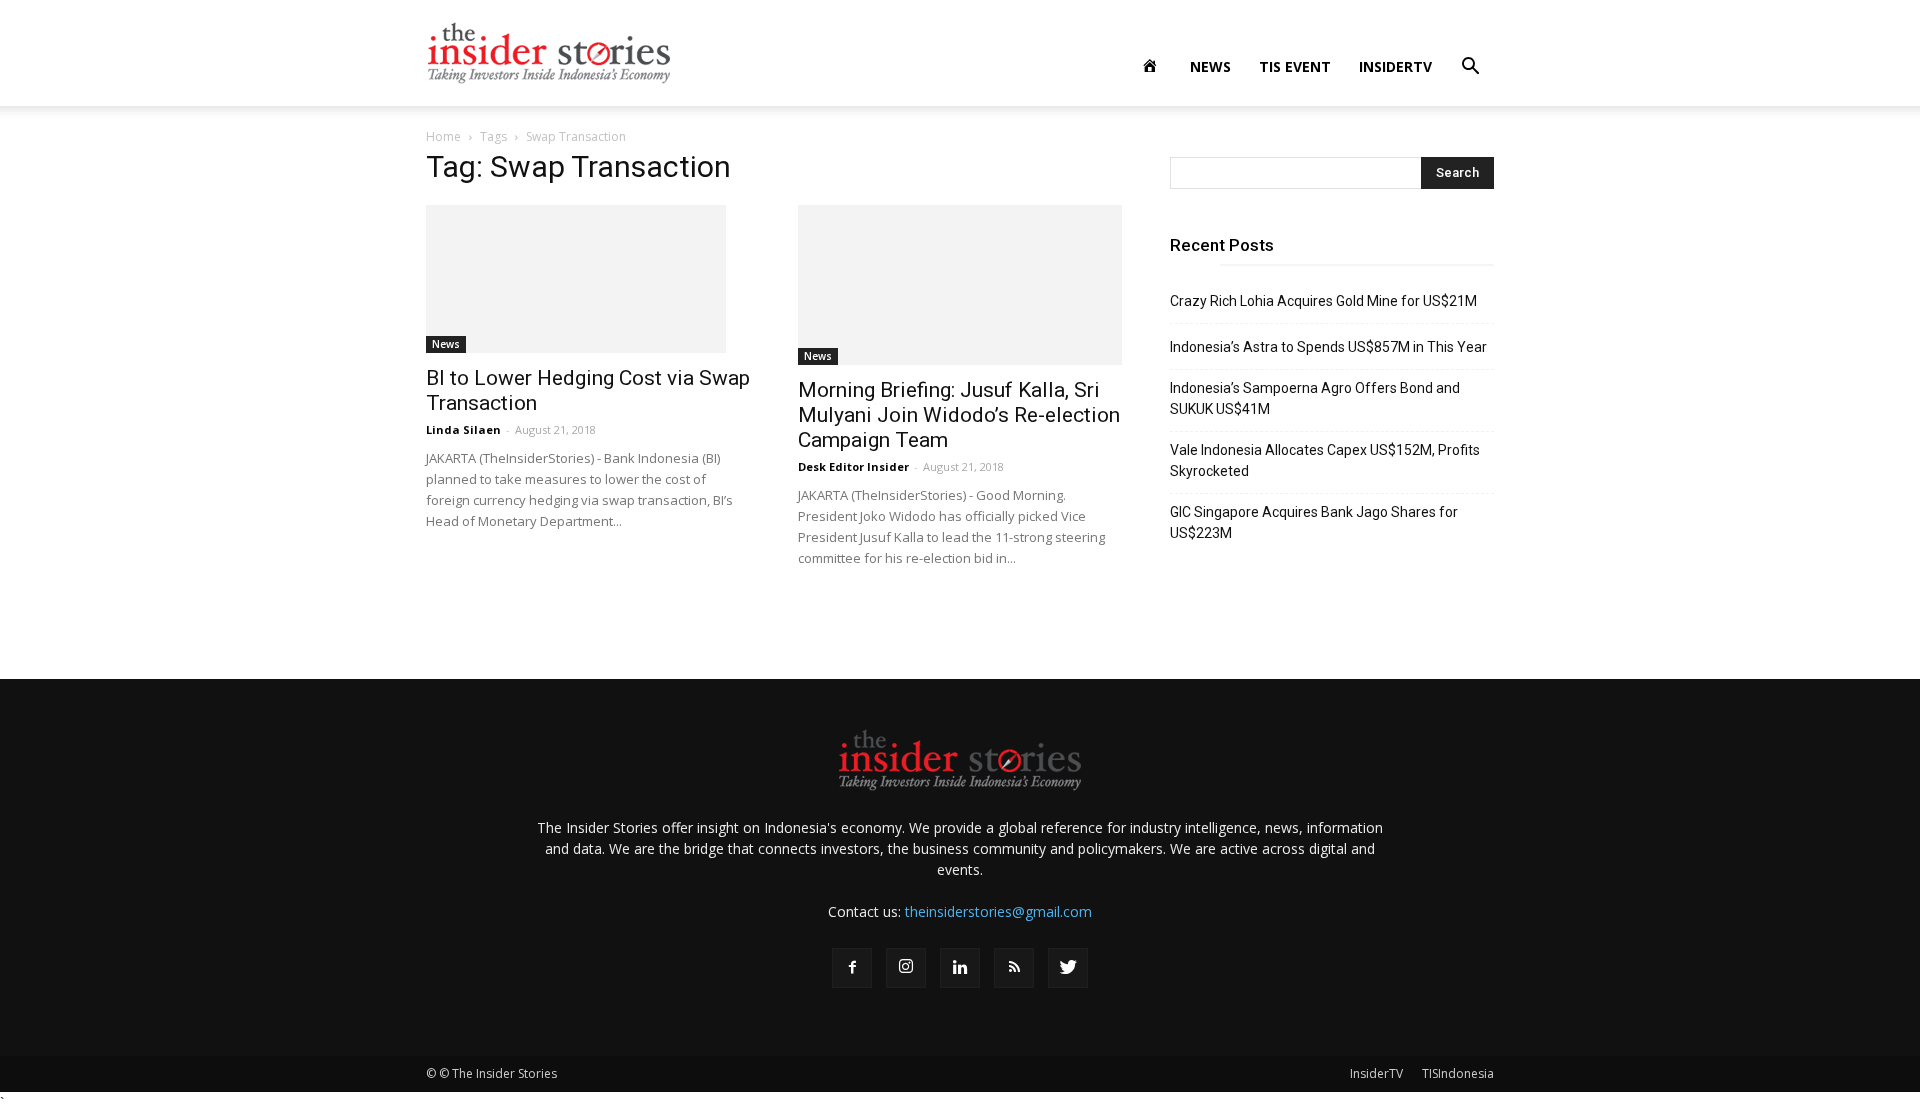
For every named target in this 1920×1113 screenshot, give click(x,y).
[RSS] (1014, 968)
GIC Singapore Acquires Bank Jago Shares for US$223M (1314, 522)
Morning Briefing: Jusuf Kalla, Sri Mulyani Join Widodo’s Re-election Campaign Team (959, 415)
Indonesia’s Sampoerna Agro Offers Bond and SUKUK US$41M (1315, 398)
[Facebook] (852, 968)
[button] (1470, 68)
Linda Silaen (463, 429)
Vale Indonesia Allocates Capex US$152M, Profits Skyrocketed (1325, 460)
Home (443, 136)
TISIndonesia (1458, 1073)
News (1210, 66)
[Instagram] (906, 968)
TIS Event (1295, 66)
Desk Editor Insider (853, 466)
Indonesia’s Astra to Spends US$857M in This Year (1328, 347)
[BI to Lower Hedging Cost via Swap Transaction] (588, 279)
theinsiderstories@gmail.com (998, 911)
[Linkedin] (960, 968)
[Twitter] (1068, 968)
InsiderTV (1395, 66)
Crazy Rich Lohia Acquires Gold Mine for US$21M (1323, 301)
